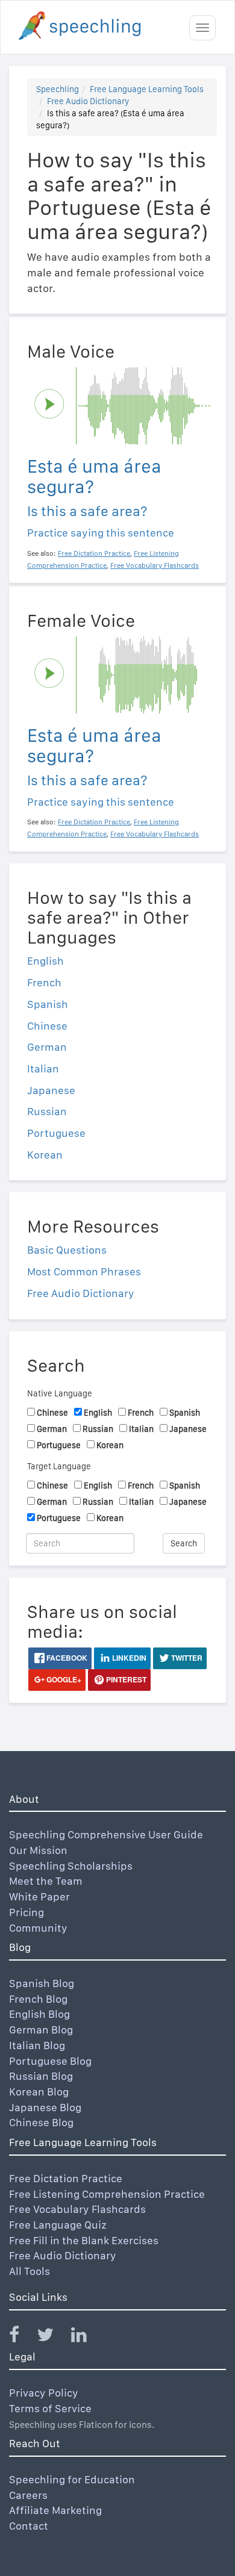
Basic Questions (67, 1250)
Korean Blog (39, 2092)
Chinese (47, 1026)
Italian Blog (37, 2045)
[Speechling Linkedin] (86, 2337)
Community (38, 1928)
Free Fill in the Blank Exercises (84, 2240)
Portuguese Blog (50, 2061)
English (45, 961)
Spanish (48, 1004)
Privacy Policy (44, 2393)
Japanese (51, 1090)
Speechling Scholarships (71, 1866)
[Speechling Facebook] (22, 2337)
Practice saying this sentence (101, 533)
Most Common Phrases (84, 1271)
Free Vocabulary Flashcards (77, 2209)
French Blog (38, 1999)
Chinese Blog (41, 2122)
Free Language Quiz (58, 2225)
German (47, 1047)
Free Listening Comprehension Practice (107, 2194)
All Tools (30, 2271)
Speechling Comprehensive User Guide (106, 1834)
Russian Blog (41, 2076)
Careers (28, 2495)
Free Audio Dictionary (88, 101)
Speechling (58, 89)
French (44, 982)
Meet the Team (46, 1881)
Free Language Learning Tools (147, 89)
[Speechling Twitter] (53, 2337)
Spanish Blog (42, 1983)
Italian (43, 1069)
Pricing (27, 1912)
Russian (47, 1111)
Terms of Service (50, 2408)
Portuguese (56, 1133)
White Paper (39, 1896)
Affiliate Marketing (55, 2510)
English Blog (39, 2014)
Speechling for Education (72, 2479)
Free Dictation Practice (66, 2178)
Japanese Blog (45, 2107)
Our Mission (38, 1850)
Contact (29, 2526)
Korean (45, 1155)
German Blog (41, 2030)
